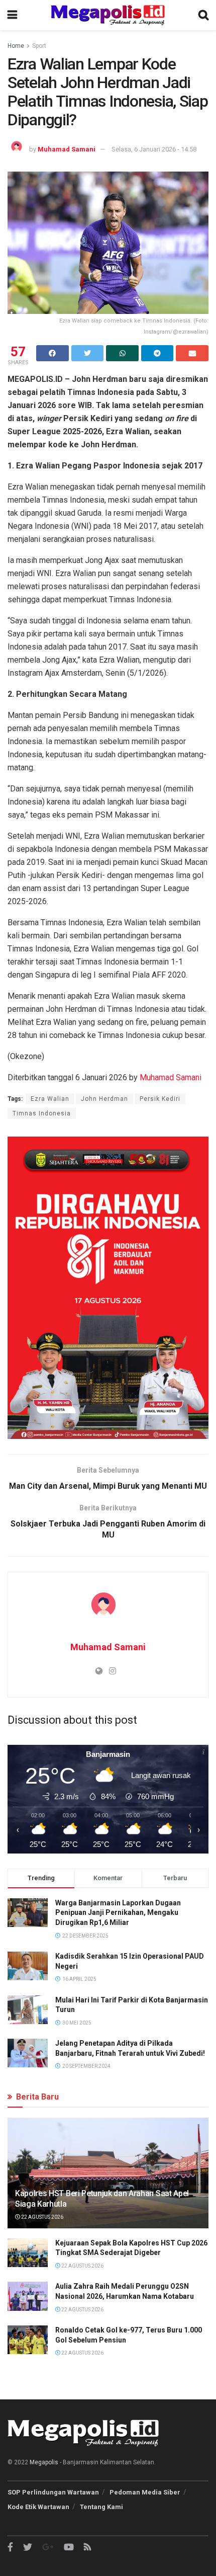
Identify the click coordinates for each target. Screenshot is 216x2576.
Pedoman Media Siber (145, 2492)
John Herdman (104, 1099)
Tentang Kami (101, 2507)
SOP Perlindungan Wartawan (53, 2492)
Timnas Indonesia (42, 1113)
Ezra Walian (50, 1099)
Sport (39, 46)
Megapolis (44, 2462)
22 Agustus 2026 (42, 2217)
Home (16, 46)
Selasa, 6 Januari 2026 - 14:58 (154, 149)
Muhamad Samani (67, 149)
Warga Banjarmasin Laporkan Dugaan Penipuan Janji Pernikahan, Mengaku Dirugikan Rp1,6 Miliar (118, 1913)
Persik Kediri (160, 1099)
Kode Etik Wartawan (38, 2507)
